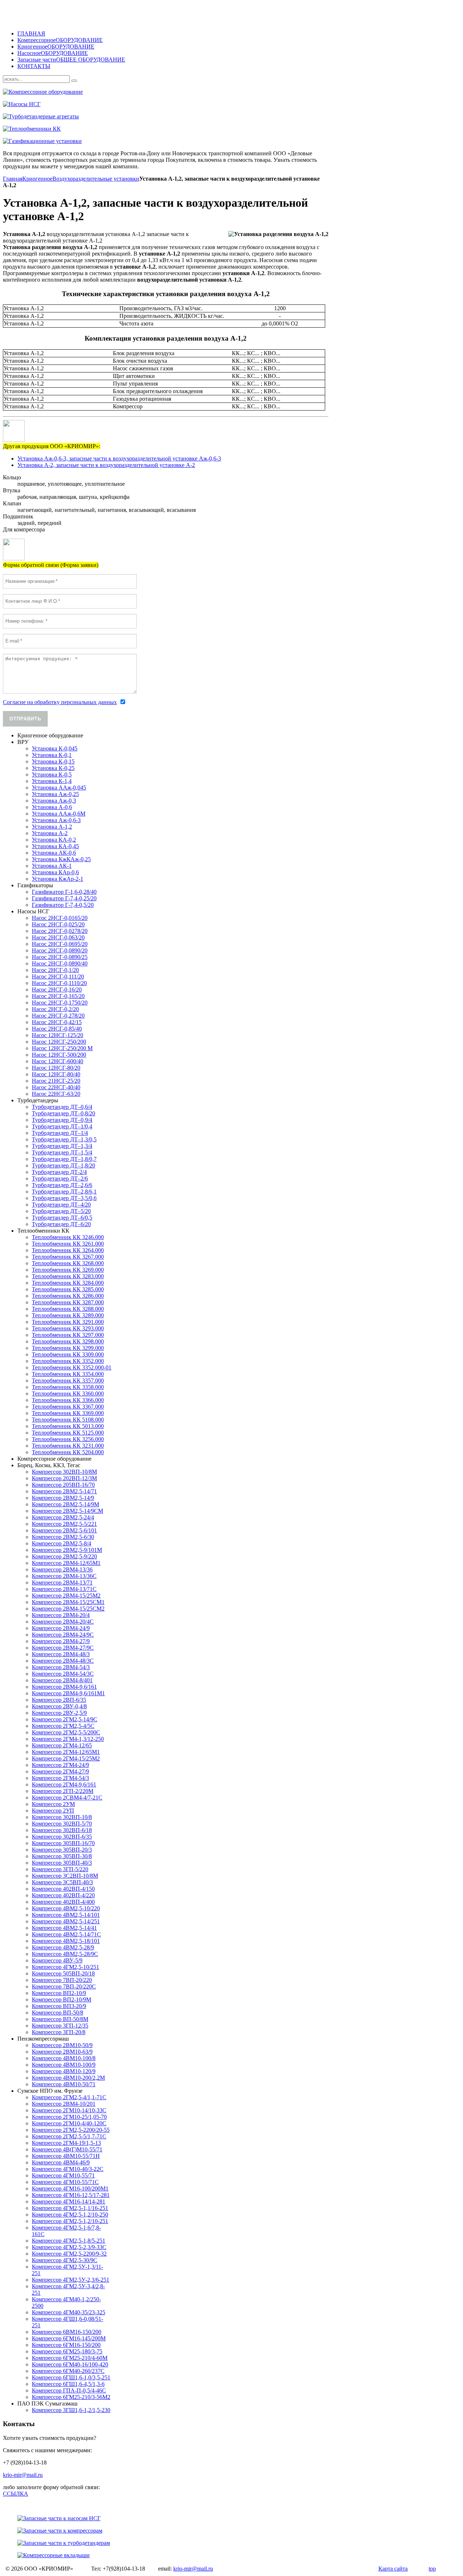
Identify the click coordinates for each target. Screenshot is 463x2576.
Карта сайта (393, 2569)
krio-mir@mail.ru (23, 2475)
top (432, 2569)
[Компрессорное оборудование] (220, 92)
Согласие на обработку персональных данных (60, 702)
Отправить (25, 719)
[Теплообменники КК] (220, 129)
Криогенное (37, 179)
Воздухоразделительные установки (96, 179)
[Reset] (74, 81)
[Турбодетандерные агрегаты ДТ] (220, 117)
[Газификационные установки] (220, 141)
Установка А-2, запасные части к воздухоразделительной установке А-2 (106, 465)
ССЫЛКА (16, 2494)
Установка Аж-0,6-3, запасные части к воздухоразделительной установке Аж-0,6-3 (119, 458)
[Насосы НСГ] (220, 104)
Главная (13, 179)
